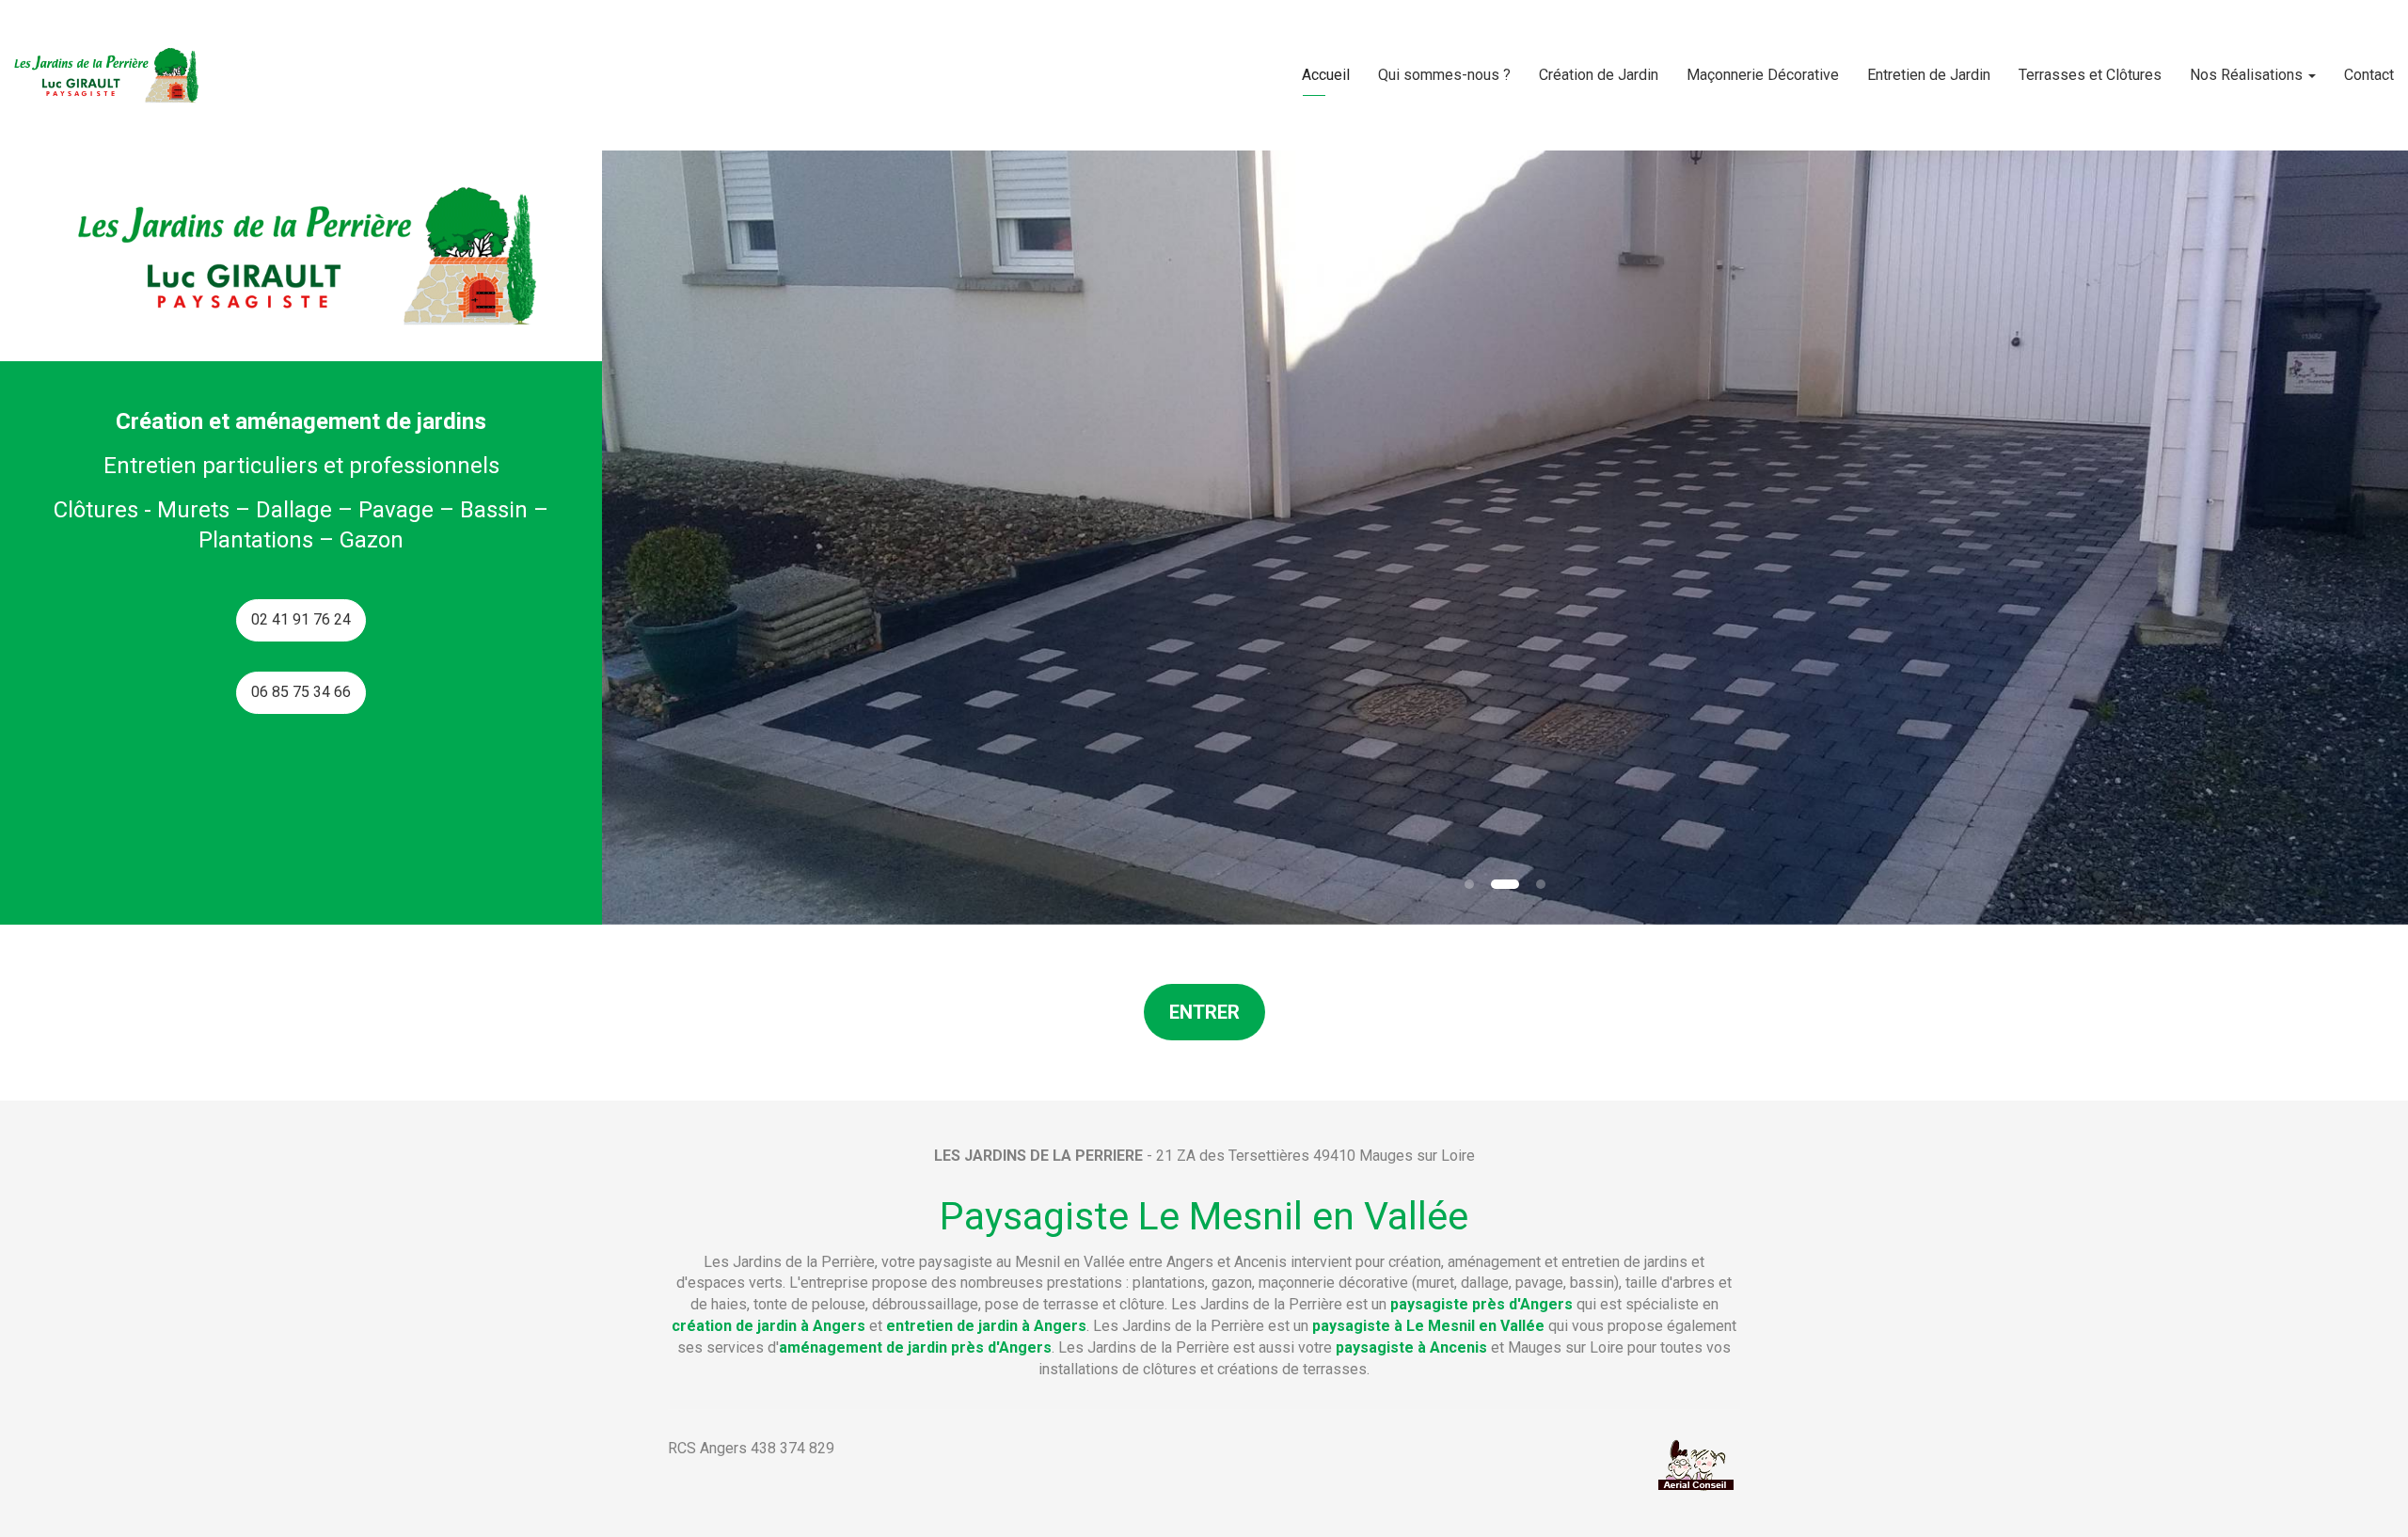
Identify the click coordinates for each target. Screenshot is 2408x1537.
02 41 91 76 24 (301, 619)
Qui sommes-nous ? (1444, 75)
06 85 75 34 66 (301, 692)
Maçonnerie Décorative (1763, 75)
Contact (2369, 75)
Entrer (1204, 1012)
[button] (692, 538)
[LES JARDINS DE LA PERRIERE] (104, 75)
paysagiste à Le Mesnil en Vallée (1428, 1326)
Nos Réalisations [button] (2248, 75)
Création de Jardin (1599, 75)
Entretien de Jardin (1929, 75)
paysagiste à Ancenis (1411, 1347)
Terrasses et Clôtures (2090, 75)
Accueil (1326, 75)
